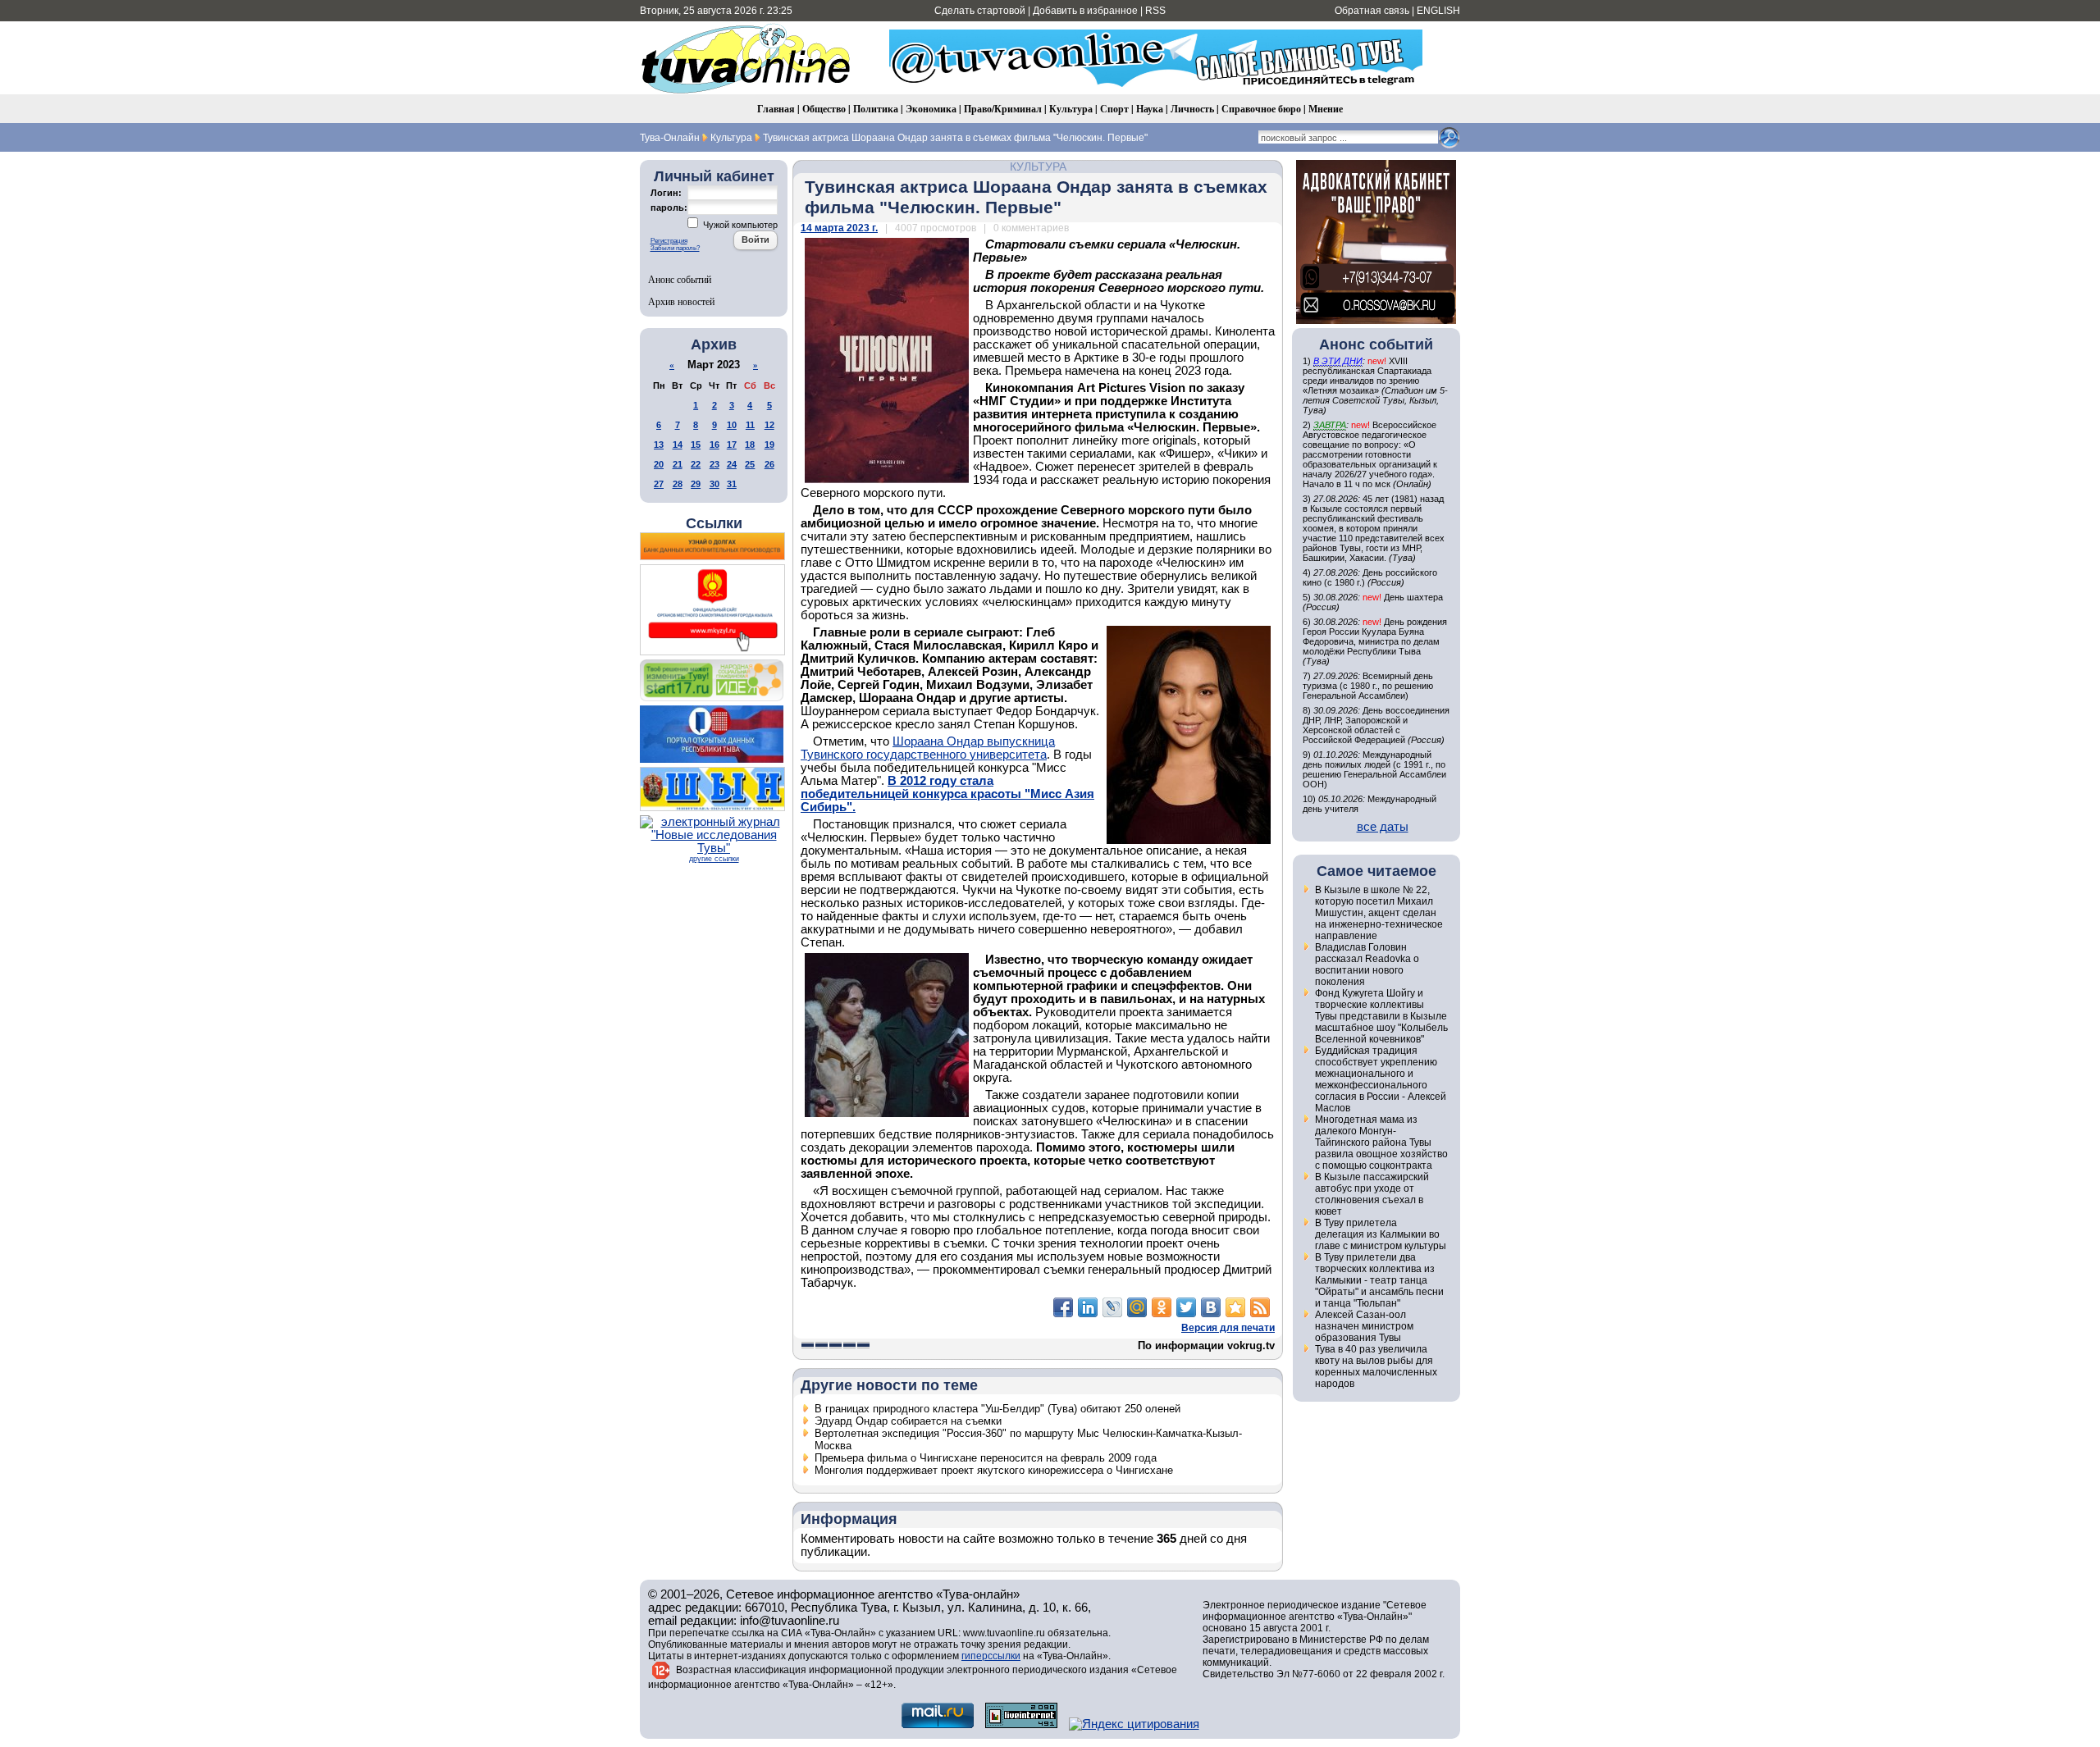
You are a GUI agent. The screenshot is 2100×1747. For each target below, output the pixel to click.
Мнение (1326, 109)
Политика (876, 109)
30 (714, 484)
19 (769, 445)
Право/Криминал (1003, 109)
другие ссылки (714, 859)
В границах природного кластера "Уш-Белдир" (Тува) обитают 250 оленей (997, 1409)
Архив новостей (681, 301)
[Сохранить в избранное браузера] (1235, 1307)
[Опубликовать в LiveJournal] (1112, 1307)
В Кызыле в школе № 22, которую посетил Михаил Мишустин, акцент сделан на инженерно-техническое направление (1379, 913)
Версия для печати (1228, 1328)
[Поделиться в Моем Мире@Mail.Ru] (1137, 1307)
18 (750, 445)
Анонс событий (680, 279)
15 (696, 445)
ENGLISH (1438, 11)
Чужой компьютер (739, 225)
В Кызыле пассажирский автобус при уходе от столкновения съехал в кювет (1372, 1194)
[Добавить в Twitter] (1186, 1307)
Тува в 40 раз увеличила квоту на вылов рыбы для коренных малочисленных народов (1376, 1366)
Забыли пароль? (675, 248)
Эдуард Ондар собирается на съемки (908, 1421)
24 (732, 464)
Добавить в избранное (1085, 11)
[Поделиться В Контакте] (1211, 1307)
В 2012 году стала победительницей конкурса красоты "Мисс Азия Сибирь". (947, 794)
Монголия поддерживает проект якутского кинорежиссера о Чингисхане (994, 1470)
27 (659, 484)
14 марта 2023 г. (839, 228)
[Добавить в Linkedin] (1088, 1307)
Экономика (931, 109)
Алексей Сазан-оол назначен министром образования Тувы (1364, 1326)
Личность (1192, 109)
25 (750, 464)
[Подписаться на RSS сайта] (1260, 1307)
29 (696, 484)
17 (732, 445)
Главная (776, 109)
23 (714, 464)
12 (769, 425)
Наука (1150, 109)
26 (769, 464)
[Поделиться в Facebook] (1063, 1307)
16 (714, 445)
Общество (824, 109)
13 (659, 445)
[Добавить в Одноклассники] (1162, 1307)
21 (678, 464)
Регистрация (669, 241)
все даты (1383, 827)
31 (732, 484)
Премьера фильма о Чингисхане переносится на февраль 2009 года (986, 1458)
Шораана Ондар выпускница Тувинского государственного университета (928, 748)
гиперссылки (991, 1656)
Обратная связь (1372, 11)
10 (732, 425)
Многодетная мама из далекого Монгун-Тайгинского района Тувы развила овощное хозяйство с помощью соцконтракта (1381, 1143)
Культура (1071, 109)
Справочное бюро (1261, 109)
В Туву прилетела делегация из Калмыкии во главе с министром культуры (1381, 1234)
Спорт (1114, 109)
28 (678, 484)
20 (659, 464)
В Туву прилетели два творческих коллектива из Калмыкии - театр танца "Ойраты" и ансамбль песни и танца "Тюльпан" (1379, 1280)
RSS (1155, 11)
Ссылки (714, 523)
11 (750, 425)
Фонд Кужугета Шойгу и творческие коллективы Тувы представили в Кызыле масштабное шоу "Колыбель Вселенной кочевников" (1381, 1016)
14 (678, 445)
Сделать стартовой (980, 11)
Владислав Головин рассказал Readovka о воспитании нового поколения (1367, 965)
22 (696, 464)
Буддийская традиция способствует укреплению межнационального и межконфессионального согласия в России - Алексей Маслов (1381, 1079)
